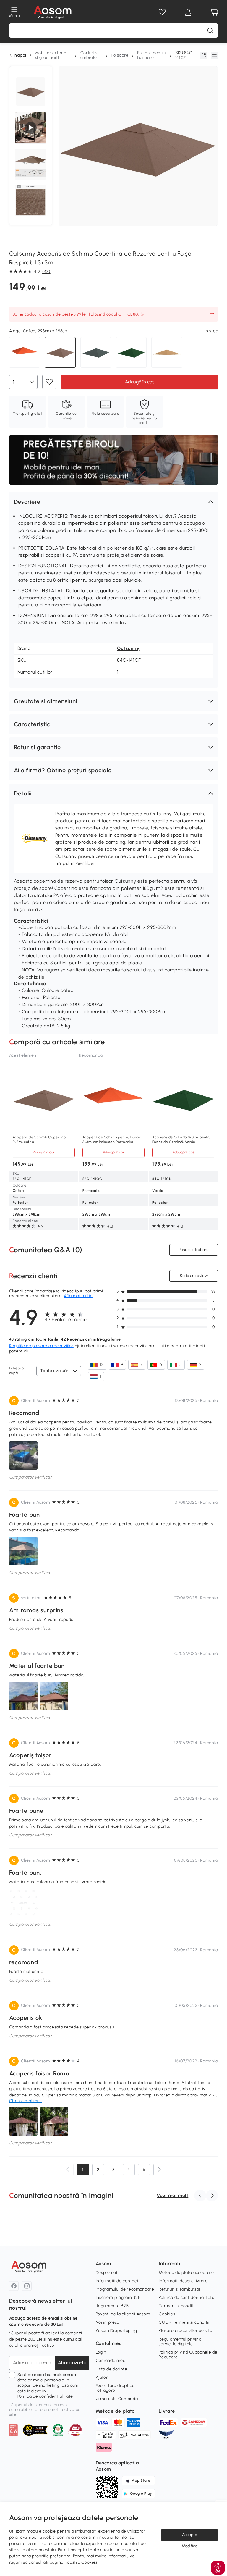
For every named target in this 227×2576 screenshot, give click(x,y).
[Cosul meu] (214, 12)
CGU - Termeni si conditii (184, 2322)
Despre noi (107, 2273)
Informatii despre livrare (183, 2281)
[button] (114, 502)
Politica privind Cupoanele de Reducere (188, 2355)
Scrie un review (194, 1276)
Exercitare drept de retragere (115, 2388)
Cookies (167, 2314)
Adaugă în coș (139, 382)
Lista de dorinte (112, 2369)
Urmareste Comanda (117, 2399)
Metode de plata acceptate (186, 2273)
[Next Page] (159, 2170)
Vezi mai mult (172, 2195)
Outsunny (128, 648)
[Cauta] (210, 30)
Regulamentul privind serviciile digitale (180, 2342)
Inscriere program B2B (118, 2297)
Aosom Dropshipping (116, 2331)
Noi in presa (108, 2322)
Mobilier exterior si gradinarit (52, 55)
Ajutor (102, 2377)
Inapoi (20, 55)
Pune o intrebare (194, 1250)
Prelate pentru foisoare (152, 55)
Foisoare (120, 55)
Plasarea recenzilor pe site (185, 2331)
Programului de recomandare (125, 2289)
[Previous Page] (68, 2170)
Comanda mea (111, 2360)
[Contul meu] (188, 12)
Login (101, 2352)
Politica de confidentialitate (45, 2396)
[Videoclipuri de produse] (31, 128)
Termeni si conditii (177, 2306)
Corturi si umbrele (90, 55)
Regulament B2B (112, 2306)
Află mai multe (78, 1296)
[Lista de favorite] (162, 12)
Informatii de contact (117, 2281)
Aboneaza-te (72, 2363)
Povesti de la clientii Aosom (123, 2314)
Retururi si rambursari (180, 2289)
